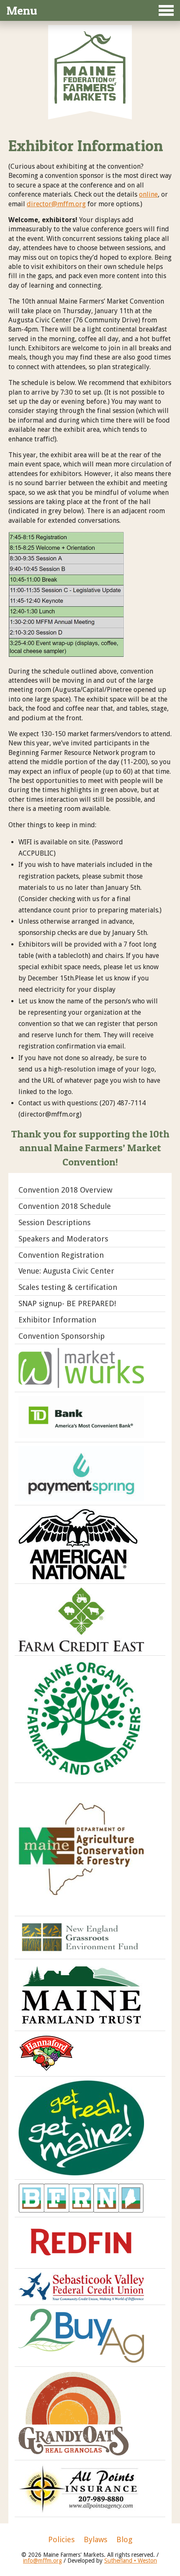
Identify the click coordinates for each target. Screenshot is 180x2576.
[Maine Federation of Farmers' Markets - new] (90, 101)
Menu (22, 10)
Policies (61, 2540)
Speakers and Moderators (63, 1239)
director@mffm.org (56, 204)
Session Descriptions (54, 1222)
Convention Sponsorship (62, 1336)
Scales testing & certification (68, 1287)
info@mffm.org (42, 2561)
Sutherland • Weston (131, 2561)
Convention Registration (61, 1255)
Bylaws (95, 2540)
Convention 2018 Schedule (65, 1206)
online (148, 194)
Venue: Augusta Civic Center (66, 1271)
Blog (124, 2540)
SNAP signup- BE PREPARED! (67, 1303)
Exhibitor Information (57, 1320)
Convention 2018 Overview (65, 1190)
